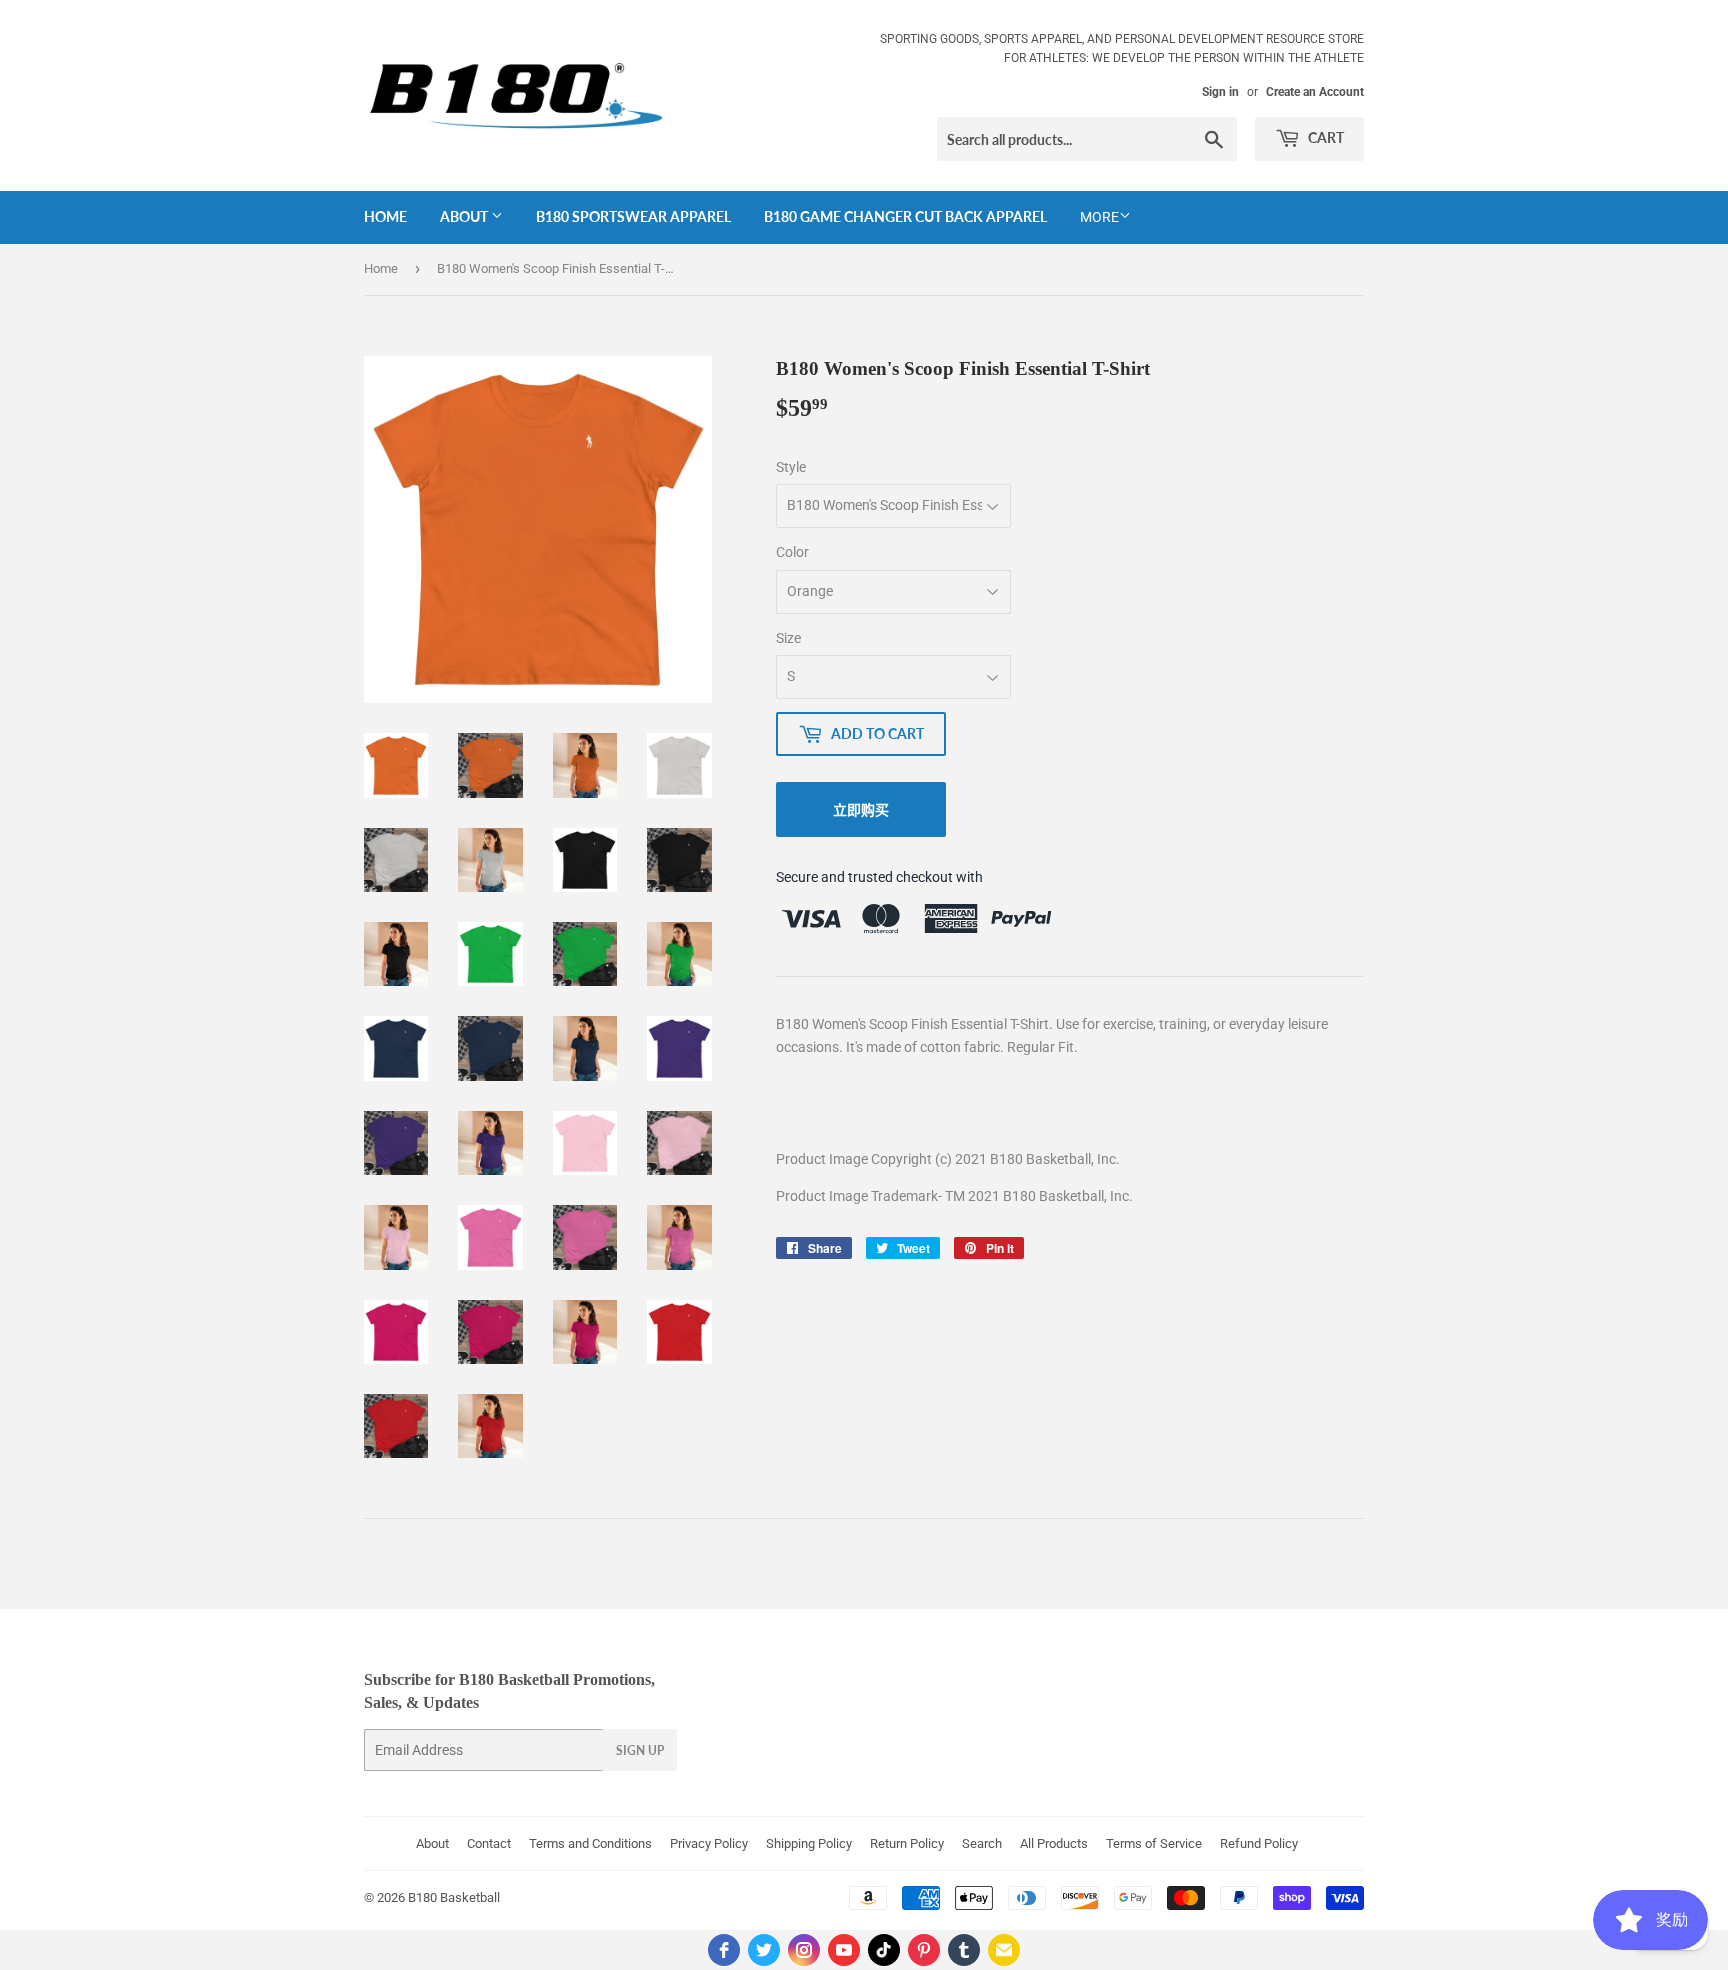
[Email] (1004, 1950)
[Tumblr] (964, 1950)
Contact (489, 1843)
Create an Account (1315, 92)
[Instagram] (804, 1950)
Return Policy (907, 1843)
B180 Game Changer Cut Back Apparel (905, 216)
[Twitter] (764, 1950)
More (1099, 217)
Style (791, 467)
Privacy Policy (709, 1843)
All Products (1054, 1843)
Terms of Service (1154, 1843)
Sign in (1220, 92)
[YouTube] (844, 1950)
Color (792, 552)
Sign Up (640, 1750)
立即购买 (861, 809)
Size (788, 638)
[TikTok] (884, 1950)
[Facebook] (724, 1950)
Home (385, 216)
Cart (1324, 137)
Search (982, 1843)
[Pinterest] (924, 1950)
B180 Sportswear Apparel (633, 216)
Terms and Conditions (590, 1843)
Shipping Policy (809, 1843)
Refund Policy (1259, 1843)
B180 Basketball (454, 1897)
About (465, 216)
